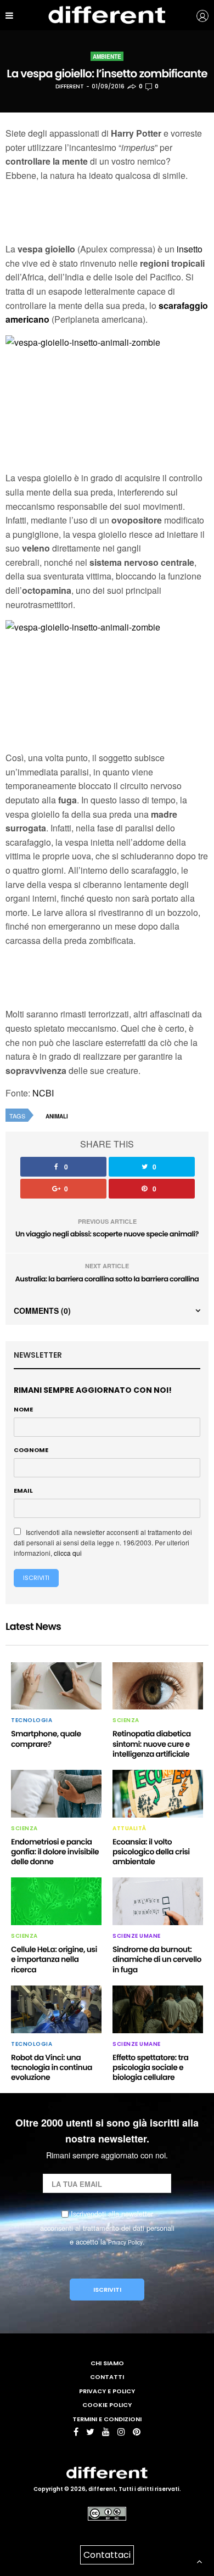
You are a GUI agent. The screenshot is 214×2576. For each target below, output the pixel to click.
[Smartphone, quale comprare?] (56, 1686)
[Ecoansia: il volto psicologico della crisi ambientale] (158, 1794)
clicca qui (68, 1553)
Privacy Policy (125, 2242)
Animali (57, 1116)
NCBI (43, 1093)
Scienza (126, 1720)
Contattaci (107, 2555)
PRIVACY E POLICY (107, 2391)
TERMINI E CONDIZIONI (107, 2419)
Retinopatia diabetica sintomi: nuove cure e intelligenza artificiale (152, 1743)
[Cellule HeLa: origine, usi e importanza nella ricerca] (56, 1901)
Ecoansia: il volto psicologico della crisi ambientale (151, 1852)
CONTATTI (107, 2377)
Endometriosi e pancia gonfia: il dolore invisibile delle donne (55, 1852)
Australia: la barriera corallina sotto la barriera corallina (107, 1279)
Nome (23, 1409)
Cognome (31, 1450)
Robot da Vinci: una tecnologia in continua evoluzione (52, 2067)
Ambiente (107, 57)
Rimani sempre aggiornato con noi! (93, 1390)
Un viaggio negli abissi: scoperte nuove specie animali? (107, 1234)
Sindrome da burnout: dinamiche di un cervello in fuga (157, 1959)
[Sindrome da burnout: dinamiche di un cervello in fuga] (158, 1901)
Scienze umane (137, 1936)
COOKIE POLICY (107, 2405)
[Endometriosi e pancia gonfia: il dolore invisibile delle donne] (56, 1794)
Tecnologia (32, 1720)
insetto (190, 249)
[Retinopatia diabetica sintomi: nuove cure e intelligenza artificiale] (158, 1686)
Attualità (129, 1829)
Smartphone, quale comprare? (46, 1739)
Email (23, 1491)
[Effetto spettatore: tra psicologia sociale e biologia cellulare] (158, 2009)
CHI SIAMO (107, 2363)
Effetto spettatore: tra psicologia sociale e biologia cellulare (150, 2067)
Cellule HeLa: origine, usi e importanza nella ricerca (54, 1959)
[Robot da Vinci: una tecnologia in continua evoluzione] (56, 2009)
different (70, 86)
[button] (196, 15)
